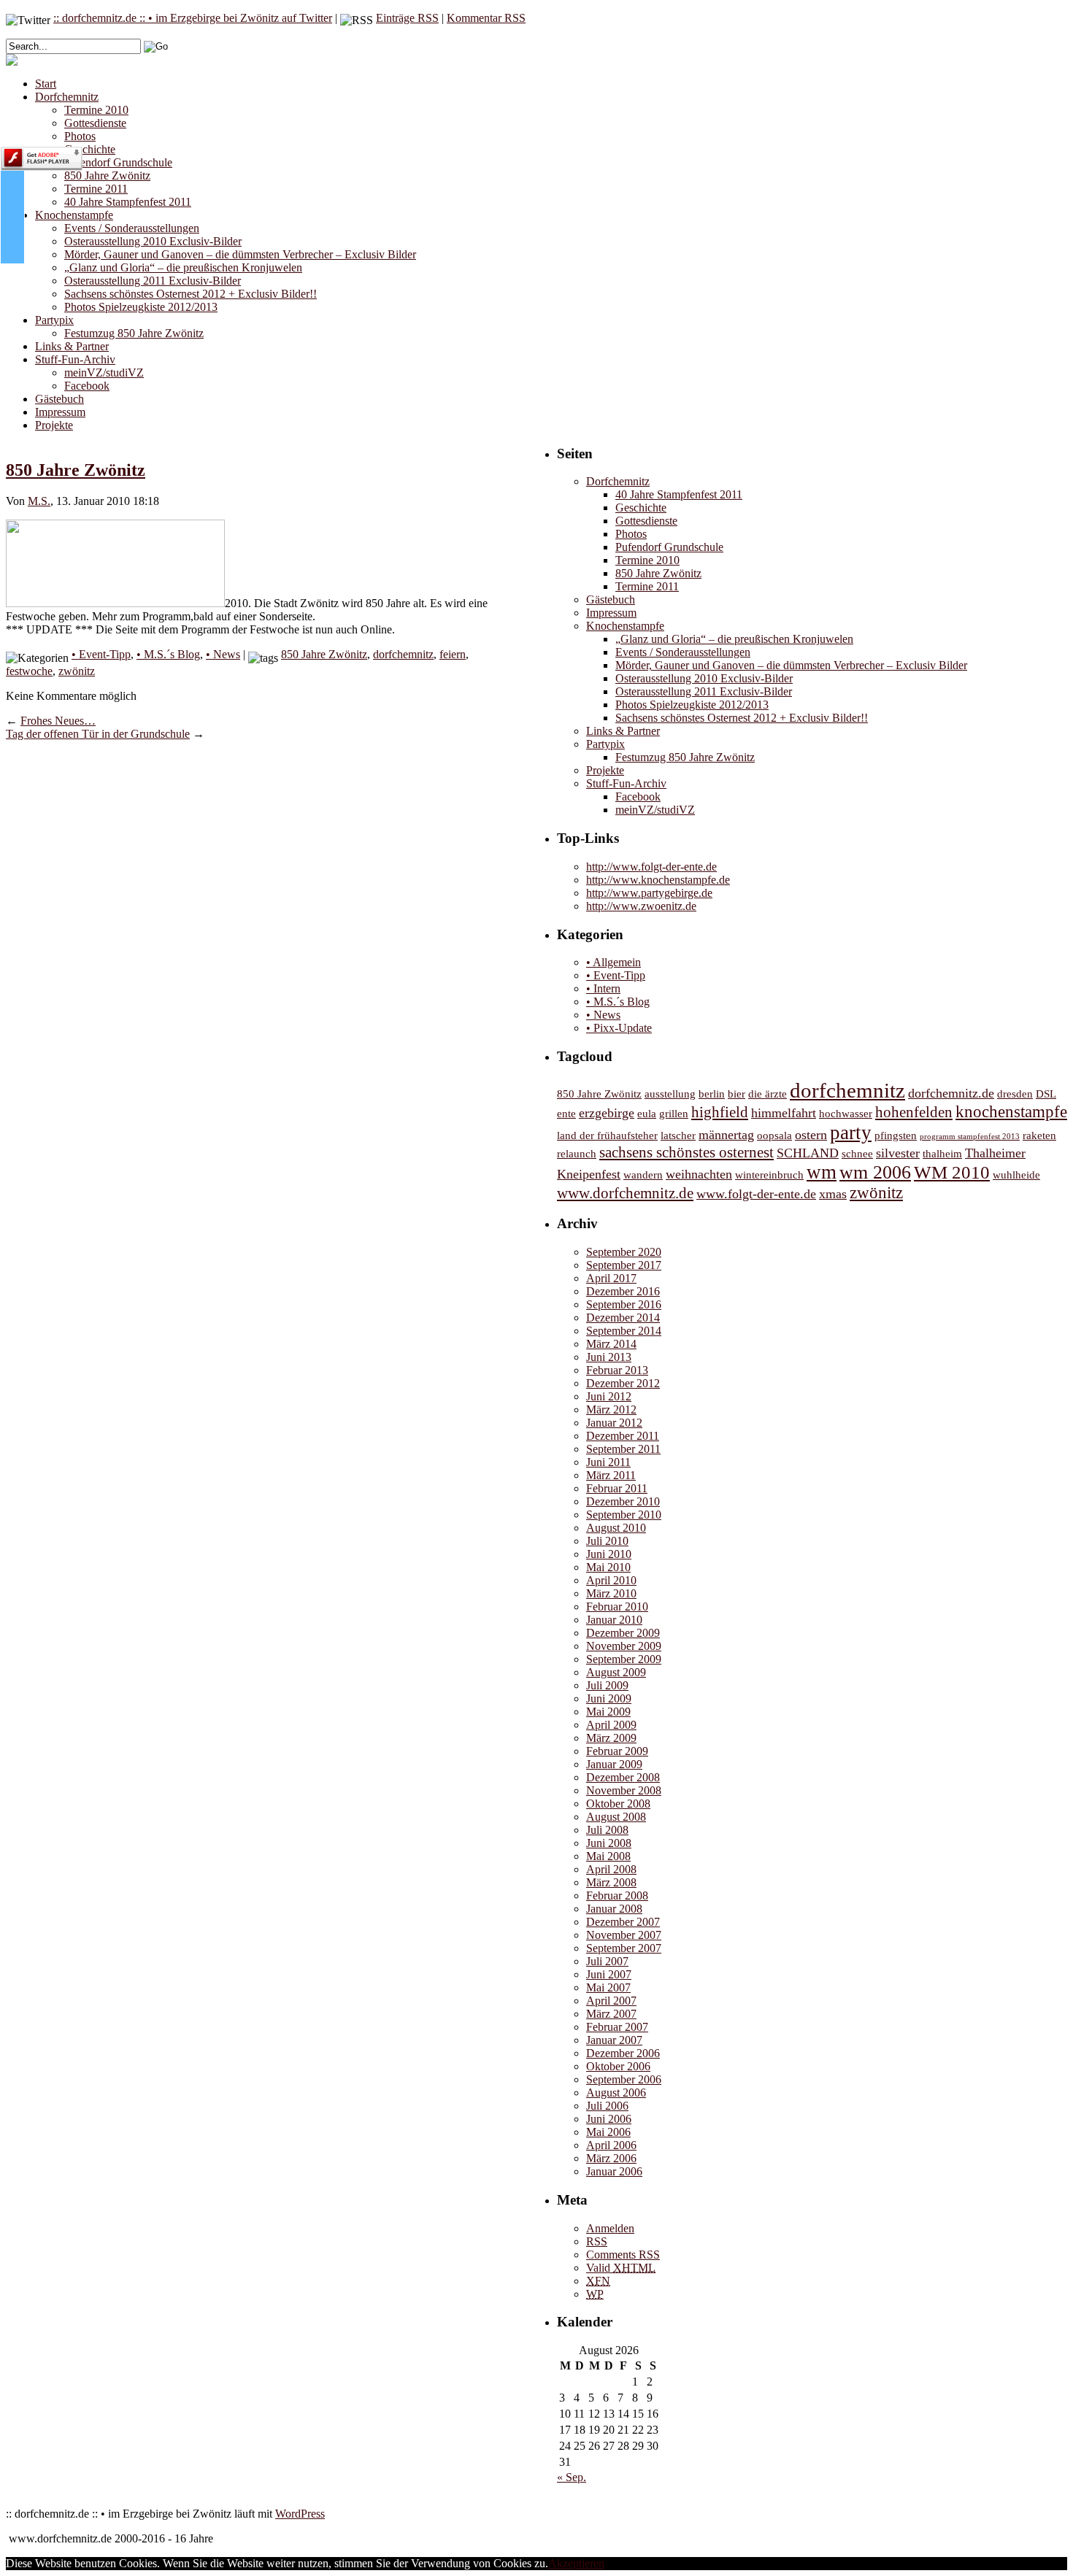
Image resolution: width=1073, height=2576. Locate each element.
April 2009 (611, 1725)
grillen (674, 1113)
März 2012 (611, 1410)
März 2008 (611, 1882)
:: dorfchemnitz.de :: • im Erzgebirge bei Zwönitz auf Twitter (193, 18)
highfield (720, 1112)
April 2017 (611, 1278)
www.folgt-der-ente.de (756, 1194)
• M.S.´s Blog (168, 654)
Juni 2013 (609, 1357)
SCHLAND (808, 1153)
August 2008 (616, 1817)
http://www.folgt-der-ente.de (651, 867)
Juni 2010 (609, 1554)
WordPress (300, 2514)
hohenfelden (914, 1112)
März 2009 (611, 1738)
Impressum (60, 412)
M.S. (39, 501)
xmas (833, 1194)
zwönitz (77, 671)
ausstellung (670, 1094)
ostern (811, 1135)
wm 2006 (875, 1172)
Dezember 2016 (623, 1291)
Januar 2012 (614, 1423)
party (851, 1133)
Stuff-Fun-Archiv (75, 359)
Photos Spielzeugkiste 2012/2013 (141, 307)
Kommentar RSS (486, 18)
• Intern (603, 988)
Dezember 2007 (623, 1922)
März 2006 (611, 2158)
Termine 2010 (96, 110)
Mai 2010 (608, 1567)
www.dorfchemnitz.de (625, 1193)
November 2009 (624, 1646)
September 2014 (624, 1331)
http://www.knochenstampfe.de (658, 880)
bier (737, 1094)
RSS (597, 2241)
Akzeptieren (576, 2563)
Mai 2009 (608, 1712)
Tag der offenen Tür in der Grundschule (98, 734)
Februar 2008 (617, 1896)
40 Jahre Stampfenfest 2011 (128, 202)
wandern (643, 1175)
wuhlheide (1016, 1175)
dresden (1015, 1094)
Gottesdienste (95, 123)
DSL (1046, 1094)
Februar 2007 (617, 2027)
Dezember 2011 (623, 1436)
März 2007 (611, 2014)
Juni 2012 (609, 1396)
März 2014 (611, 1344)
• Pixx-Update (619, 1028)
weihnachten (699, 1174)
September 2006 (624, 2079)
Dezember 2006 (623, 2053)
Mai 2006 (608, 2132)
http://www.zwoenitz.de (641, 906)
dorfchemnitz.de (951, 1093)
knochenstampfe (1011, 1112)
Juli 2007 (607, 1961)
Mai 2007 (608, 1987)
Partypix (54, 320)
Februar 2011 (617, 1488)
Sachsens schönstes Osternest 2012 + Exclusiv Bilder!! (191, 294)
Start (46, 84)
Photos (80, 136)
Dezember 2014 (623, 1318)
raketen (1039, 1135)
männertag (726, 1135)
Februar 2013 (617, 1370)
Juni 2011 (608, 1462)
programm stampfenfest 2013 (970, 1137)
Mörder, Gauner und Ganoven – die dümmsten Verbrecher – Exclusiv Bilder (240, 254)
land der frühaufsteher (607, 1135)
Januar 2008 (614, 1909)
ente (566, 1113)
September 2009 (624, 1659)
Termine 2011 (96, 189)
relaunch (577, 1153)
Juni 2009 (609, 1698)
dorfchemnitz (403, 654)
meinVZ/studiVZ (104, 373)
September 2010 (624, 1515)
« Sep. (572, 2477)
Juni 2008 (609, 1843)
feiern (453, 654)
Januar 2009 (614, 1764)
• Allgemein (614, 962)
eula (647, 1113)
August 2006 (616, 2093)
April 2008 (611, 1869)
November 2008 (624, 1790)
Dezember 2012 (623, 1383)
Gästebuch (59, 399)
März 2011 (611, 1475)
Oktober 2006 (618, 2066)
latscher (678, 1135)
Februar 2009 (617, 1751)
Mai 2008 (608, 1856)
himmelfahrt (784, 1113)
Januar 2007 (614, 2040)
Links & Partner (72, 346)
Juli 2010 (607, 1541)
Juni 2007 (609, 1974)
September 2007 (624, 1948)
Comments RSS (623, 2255)
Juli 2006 (607, 2106)
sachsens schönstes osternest (687, 1152)
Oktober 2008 (618, 1804)
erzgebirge (607, 1113)
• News (223, 654)
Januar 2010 (614, 1620)
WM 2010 (952, 1172)
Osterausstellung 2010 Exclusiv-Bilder (153, 241)
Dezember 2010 (623, 1501)
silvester (898, 1153)
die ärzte (768, 1094)
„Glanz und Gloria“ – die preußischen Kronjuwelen (183, 267)
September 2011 (623, 1449)
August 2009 (616, 1672)
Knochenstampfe (74, 215)
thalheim (942, 1153)
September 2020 (624, 1252)
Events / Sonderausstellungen (132, 228)
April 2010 (611, 1580)
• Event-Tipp (101, 654)
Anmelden (610, 2228)
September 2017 (624, 1265)
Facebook (87, 386)
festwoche (29, 671)
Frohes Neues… (58, 721)
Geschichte (90, 149)
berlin (712, 1094)
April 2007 (611, 2001)
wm (822, 1172)
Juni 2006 (609, 2119)
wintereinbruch (769, 1175)
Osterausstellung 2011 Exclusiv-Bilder (153, 281)
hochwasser (846, 1113)
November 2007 (624, 1935)
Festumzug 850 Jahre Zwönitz (134, 333)
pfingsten (896, 1135)
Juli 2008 (607, 1830)
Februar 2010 (617, 1607)
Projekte (54, 425)
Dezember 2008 (623, 1777)
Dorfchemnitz (67, 97)
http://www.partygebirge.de (649, 893)
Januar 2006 (614, 2171)
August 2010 (616, 1528)
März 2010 (611, 1593)
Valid (621, 2268)
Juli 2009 (607, 1685)
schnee (857, 1153)
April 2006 (611, 2145)
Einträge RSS (407, 18)
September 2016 (624, 1304)
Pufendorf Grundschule (118, 162)
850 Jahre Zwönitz (107, 176)
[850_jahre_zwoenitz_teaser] (115, 603)
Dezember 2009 (623, 1633)
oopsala (774, 1135)
